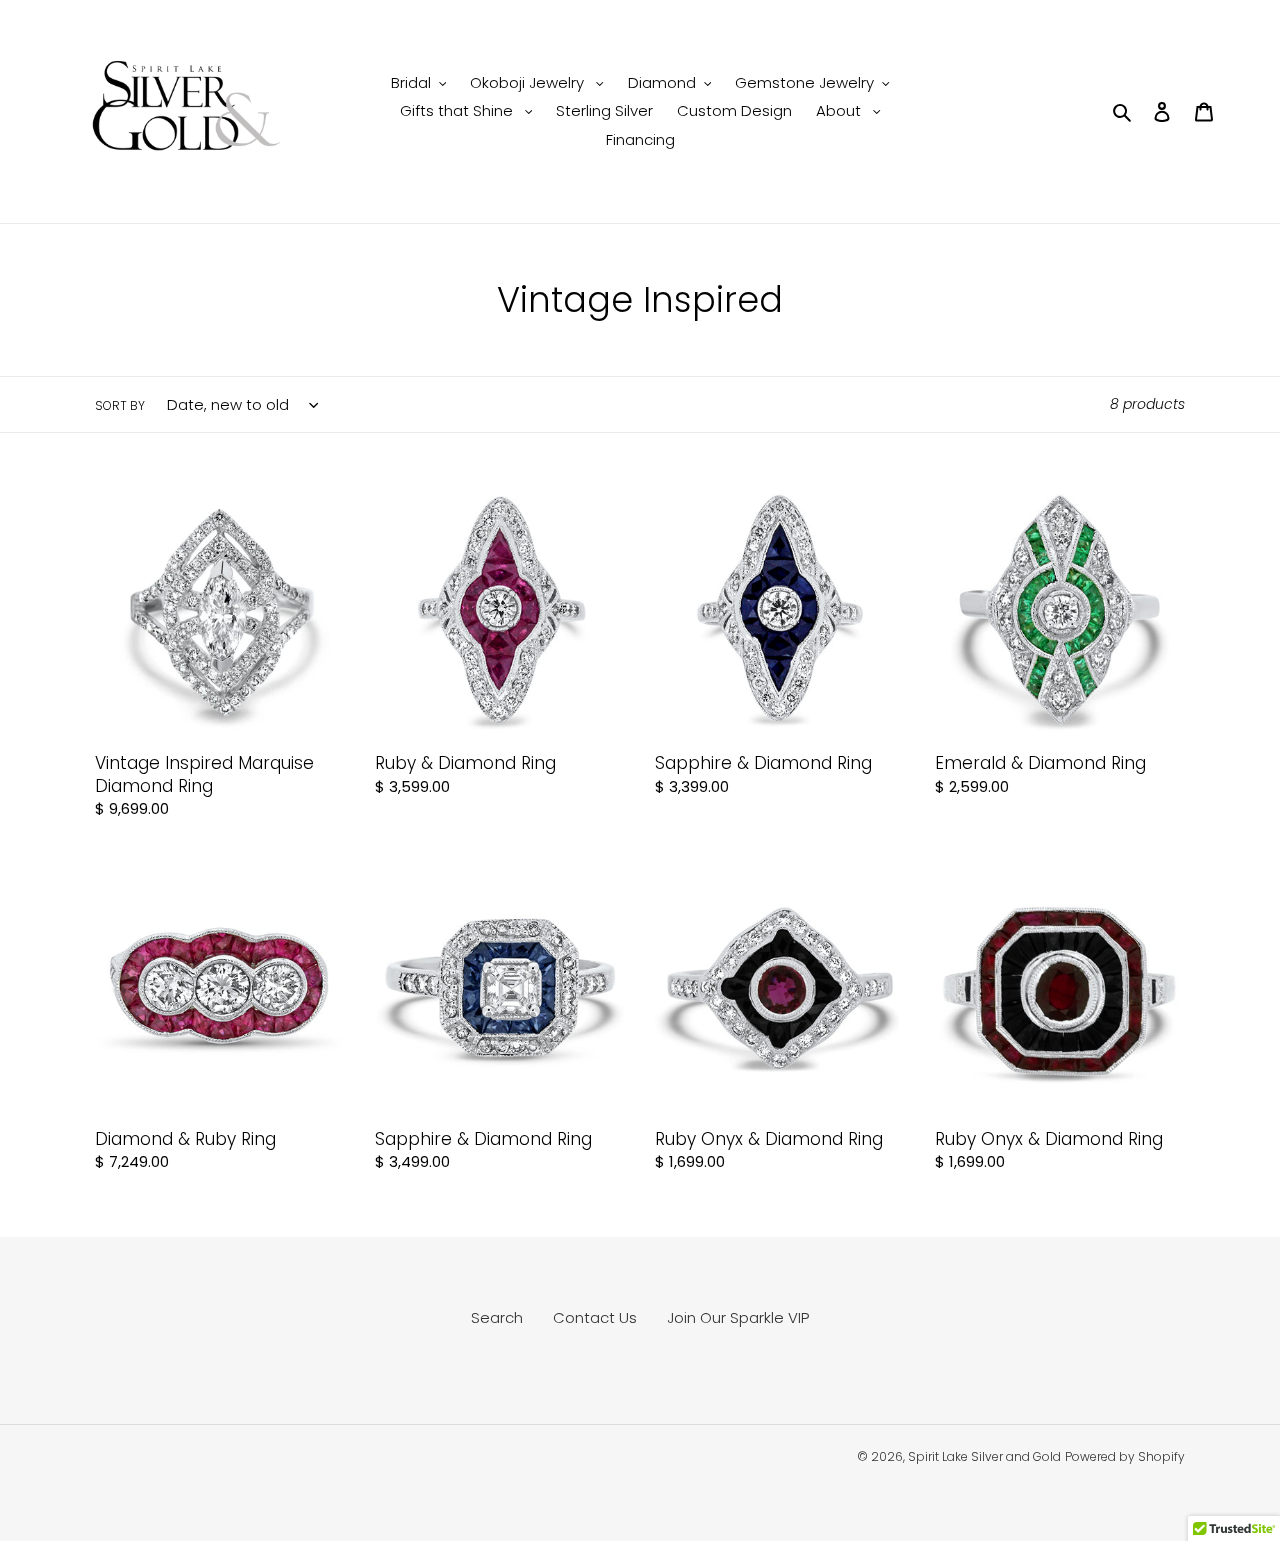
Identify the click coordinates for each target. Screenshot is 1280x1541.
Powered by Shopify (1125, 1456)
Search (497, 1317)
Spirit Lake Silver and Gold (984, 1456)
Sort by (120, 405)
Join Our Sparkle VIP (738, 1317)
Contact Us (595, 1317)
